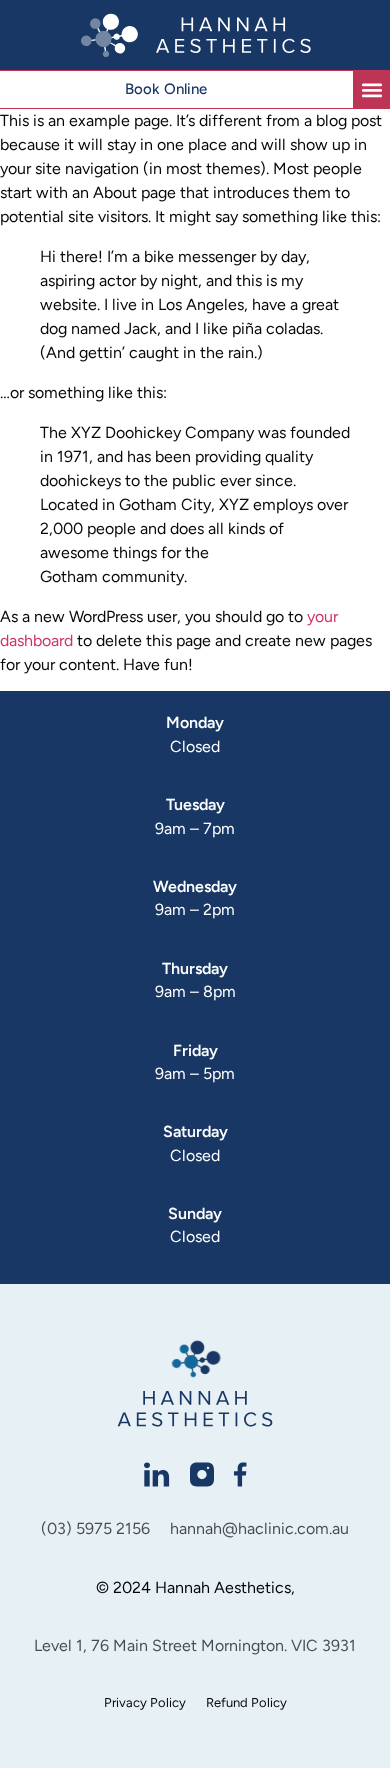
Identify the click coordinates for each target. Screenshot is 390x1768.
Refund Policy (246, 1702)
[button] (371, 89)
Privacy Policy (145, 1702)
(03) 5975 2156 (95, 1528)
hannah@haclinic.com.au (259, 1528)
